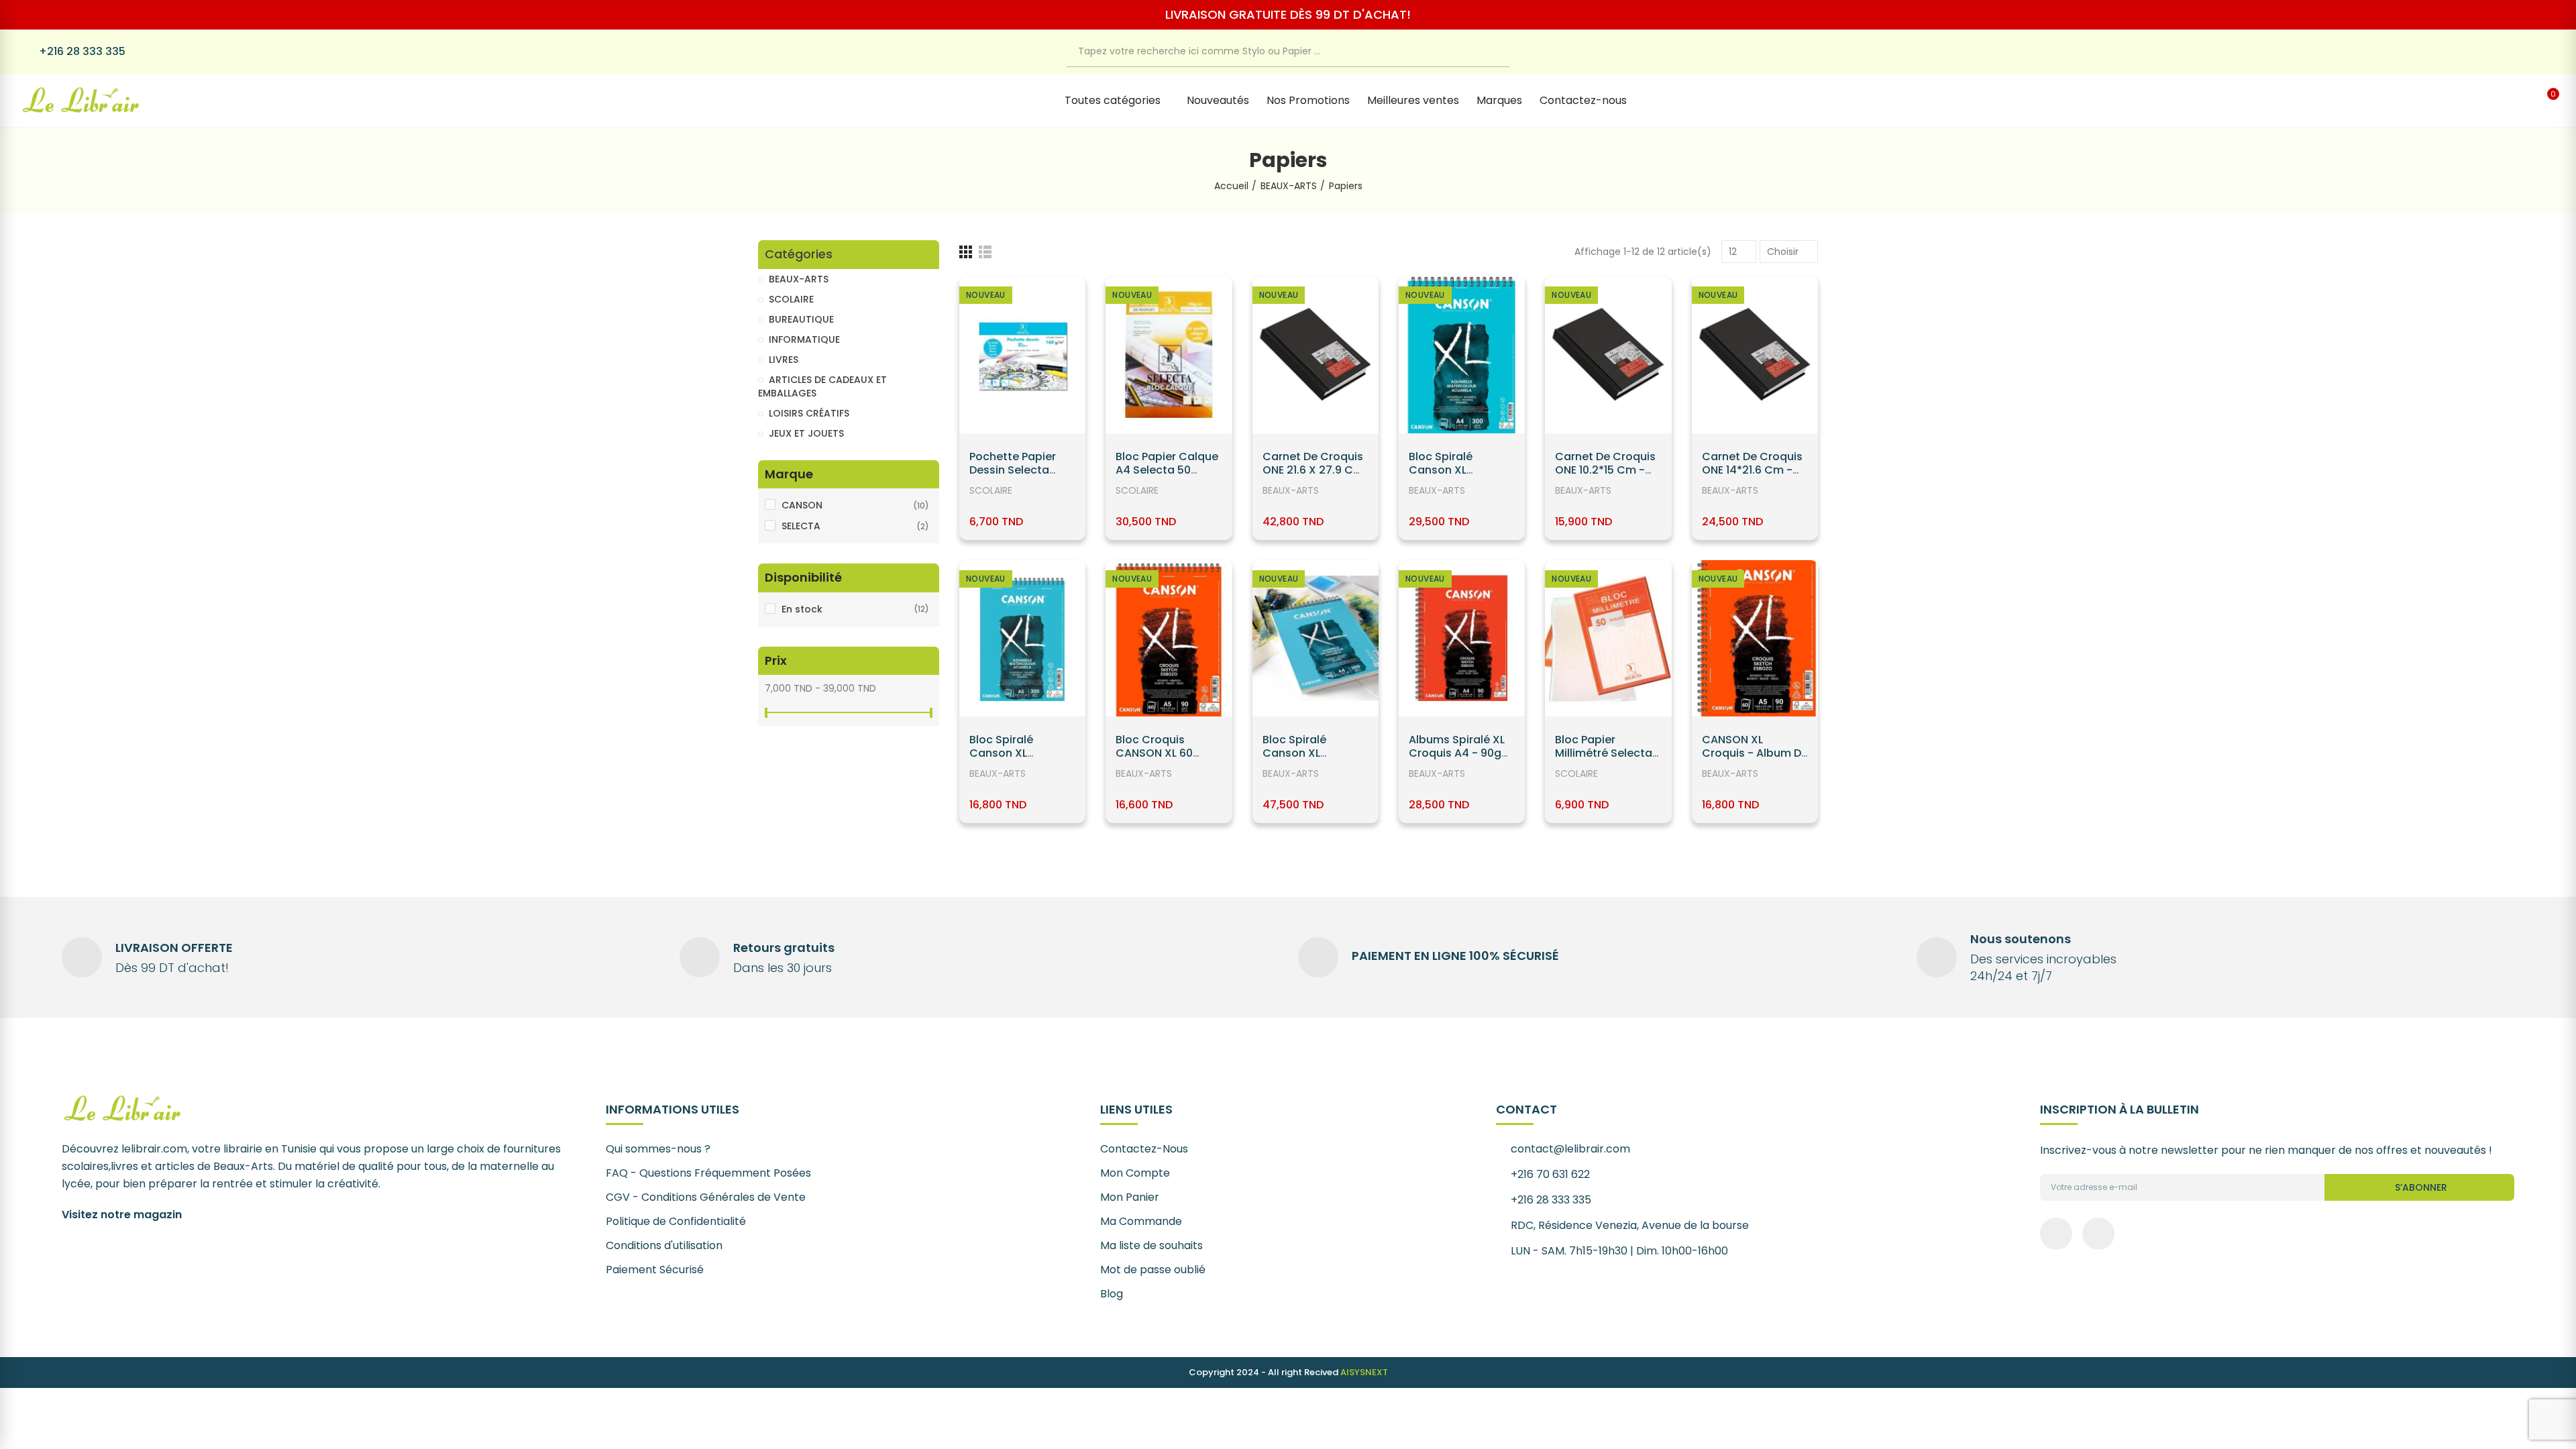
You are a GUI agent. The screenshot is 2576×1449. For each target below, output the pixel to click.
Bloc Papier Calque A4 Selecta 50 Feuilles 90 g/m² (1167, 470)
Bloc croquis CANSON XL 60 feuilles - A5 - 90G (1165, 753)
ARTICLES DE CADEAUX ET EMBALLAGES (822, 386)
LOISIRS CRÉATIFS (809, 413)
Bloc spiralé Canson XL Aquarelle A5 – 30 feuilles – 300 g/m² (1021, 760)
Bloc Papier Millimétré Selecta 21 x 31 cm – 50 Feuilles (1604, 760)
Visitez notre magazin (122, 1215)
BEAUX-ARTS (1291, 490)
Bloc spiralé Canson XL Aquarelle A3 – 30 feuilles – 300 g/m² (1314, 760)
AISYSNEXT (1364, 1372)
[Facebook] (2523, 52)
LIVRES (784, 360)
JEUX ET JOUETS (806, 433)
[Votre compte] (2519, 101)
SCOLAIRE (991, 490)
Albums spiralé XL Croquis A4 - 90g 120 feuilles (1457, 753)
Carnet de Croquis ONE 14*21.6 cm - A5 (1752, 470)
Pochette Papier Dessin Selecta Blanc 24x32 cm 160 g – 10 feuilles (1016, 477)
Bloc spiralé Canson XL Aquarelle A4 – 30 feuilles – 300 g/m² (1460, 477)
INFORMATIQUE (804, 339)
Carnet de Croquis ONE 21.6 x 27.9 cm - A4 (1313, 470)
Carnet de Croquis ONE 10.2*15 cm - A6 (1605, 470)
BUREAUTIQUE (801, 319)
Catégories (799, 255)
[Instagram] (2551, 52)
